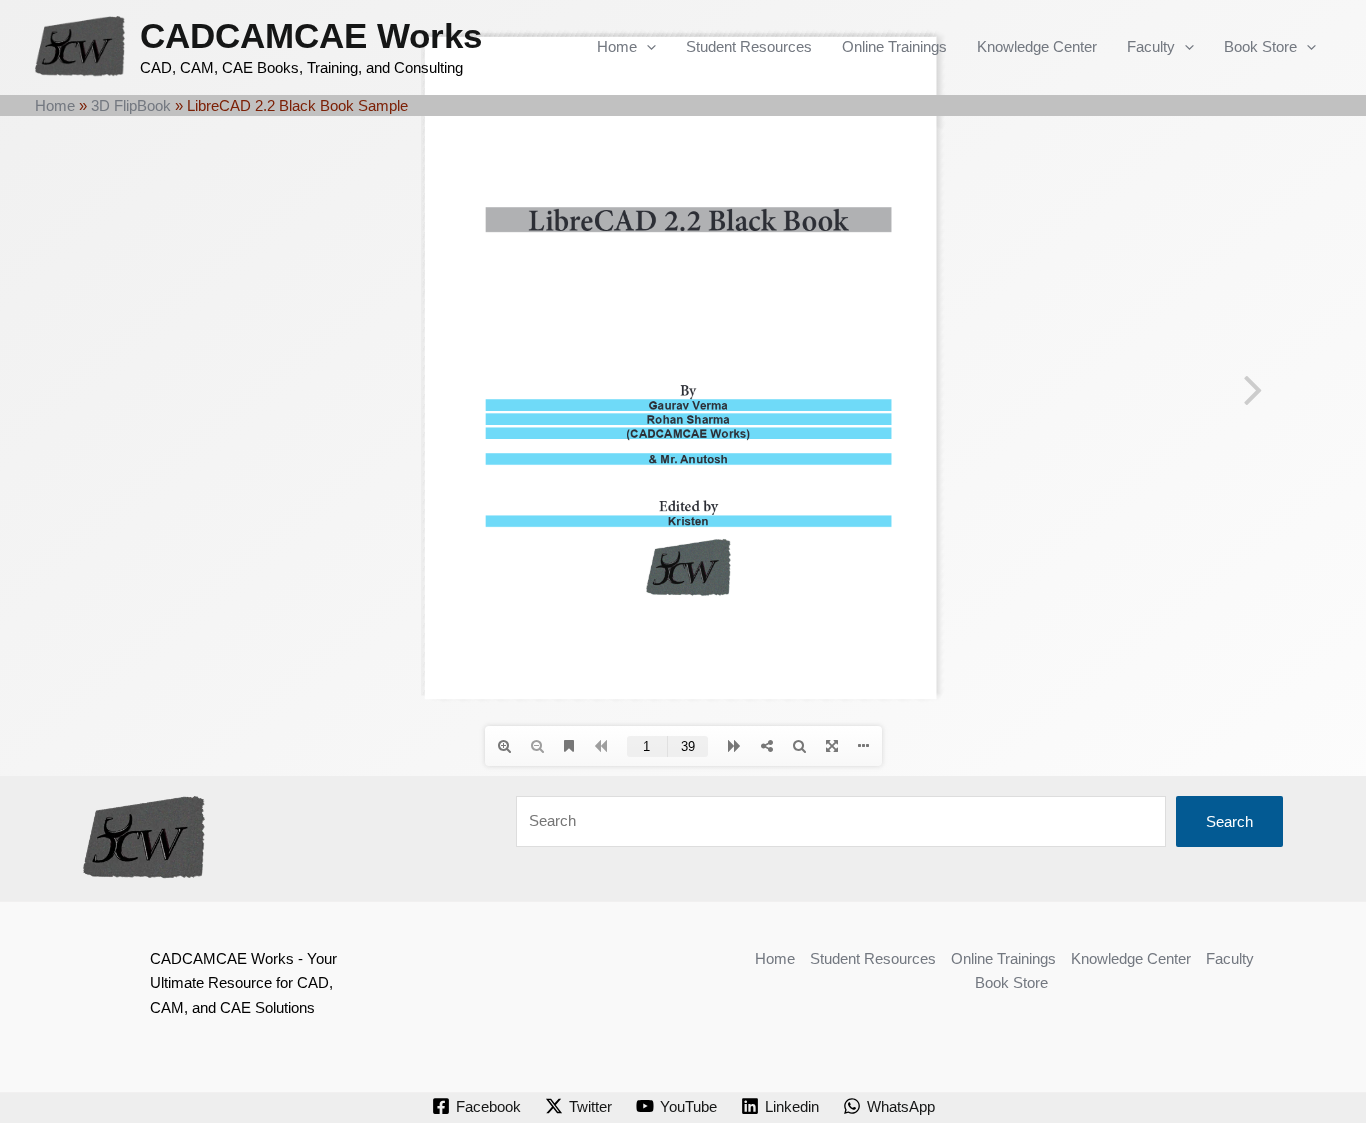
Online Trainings (894, 46)
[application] (646, 47)
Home (617, 46)
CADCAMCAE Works (311, 35)
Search (1229, 821)
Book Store (1260, 46)
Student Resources (749, 46)
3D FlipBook (131, 105)
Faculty (1151, 46)
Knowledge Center (1037, 46)
